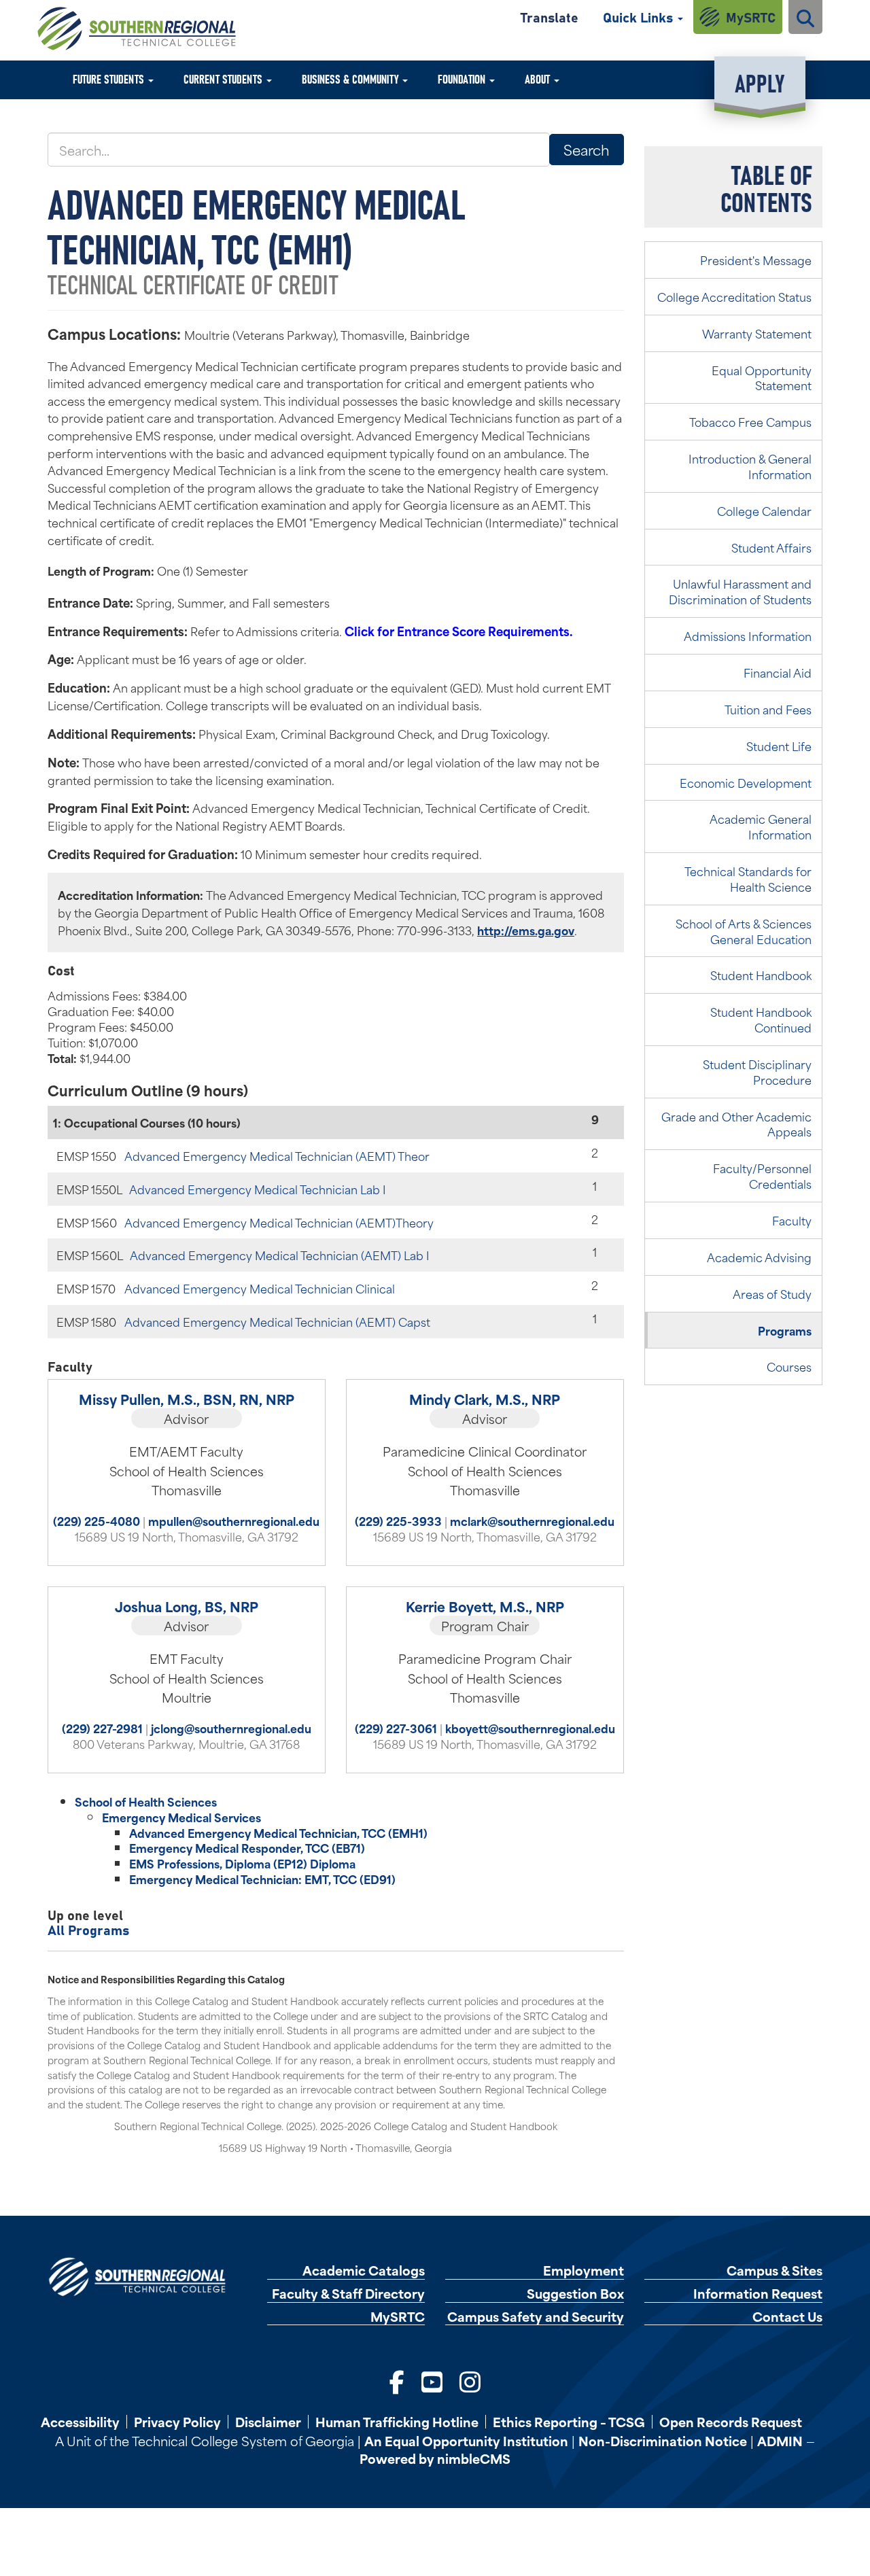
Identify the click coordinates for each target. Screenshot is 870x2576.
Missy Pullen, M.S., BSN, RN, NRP (187, 1399)
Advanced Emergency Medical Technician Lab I (258, 1189)
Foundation (463, 79)
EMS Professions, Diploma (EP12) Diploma (242, 1863)
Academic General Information (761, 826)
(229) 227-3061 (396, 1728)
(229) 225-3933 (398, 1520)
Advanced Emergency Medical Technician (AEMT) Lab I (280, 1255)
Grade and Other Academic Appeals (736, 1124)
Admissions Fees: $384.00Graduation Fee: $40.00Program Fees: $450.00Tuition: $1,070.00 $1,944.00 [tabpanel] (117, 1026)
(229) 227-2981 (102, 1728)
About (539, 79)
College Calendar (764, 510)
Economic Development (746, 782)
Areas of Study (772, 1293)
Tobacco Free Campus (750, 421)
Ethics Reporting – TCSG (569, 2422)
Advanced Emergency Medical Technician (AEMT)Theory (279, 1222)
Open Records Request (731, 2422)
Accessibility (80, 2422)
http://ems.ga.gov (526, 930)
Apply (760, 82)
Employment (584, 2270)
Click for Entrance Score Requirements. (458, 631)
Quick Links (640, 17)
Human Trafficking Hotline (397, 2422)
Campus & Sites (775, 2270)
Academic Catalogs (364, 2270)
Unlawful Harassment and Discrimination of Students (740, 591)
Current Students (224, 79)
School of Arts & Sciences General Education (744, 931)
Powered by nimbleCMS (435, 2458)
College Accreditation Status (734, 296)
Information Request (758, 2294)
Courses (789, 1366)
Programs (785, 1330)
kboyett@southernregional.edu (530, 1728)
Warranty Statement (757, 333)
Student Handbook (761, 975)
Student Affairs (771, 547)
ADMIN (780, 2440)
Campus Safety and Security (536, 2317)
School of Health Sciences (146, 1801)
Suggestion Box (575, 2294)
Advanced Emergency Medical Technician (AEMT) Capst (277, 1321)
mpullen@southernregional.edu (234, 1520)
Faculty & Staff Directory (348, 2294)
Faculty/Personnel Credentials (762, 1176)
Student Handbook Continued (761, 1019)
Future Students (110, 79)
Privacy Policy (177, 2422)
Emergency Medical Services (181, 1817)
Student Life (779, 746)
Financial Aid (778, 672)
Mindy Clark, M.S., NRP (485, 1399)
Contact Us (787, 2317)
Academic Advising (759, 1257)
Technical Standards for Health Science (748, 878)
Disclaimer (268, 2422)
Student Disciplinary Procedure (757, 1072)
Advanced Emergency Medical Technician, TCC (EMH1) (278, 1832)
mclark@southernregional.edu (532, 1520)
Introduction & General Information (750, 466)
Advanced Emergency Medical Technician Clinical (260, 1288)
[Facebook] (397, 2381)
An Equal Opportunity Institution (466, 2440)
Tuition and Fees (768, 709)
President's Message (756, 260)
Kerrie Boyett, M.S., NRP (485, 1606)
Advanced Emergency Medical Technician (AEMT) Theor (277, 1155)
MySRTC (751, 17)
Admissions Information (748, 636)
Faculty (792, 1220)
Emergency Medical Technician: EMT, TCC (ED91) (262, 1879)
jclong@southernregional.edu (231, 1728)
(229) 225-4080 (97, 1520)
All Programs (88, 1929)
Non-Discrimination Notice (663, 2440)
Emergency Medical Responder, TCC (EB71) (247, 1847)
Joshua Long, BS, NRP (187, 1606)
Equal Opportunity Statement (762, 378)
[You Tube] (432, 2381)
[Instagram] (470, 2381)
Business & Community (351, 79)
